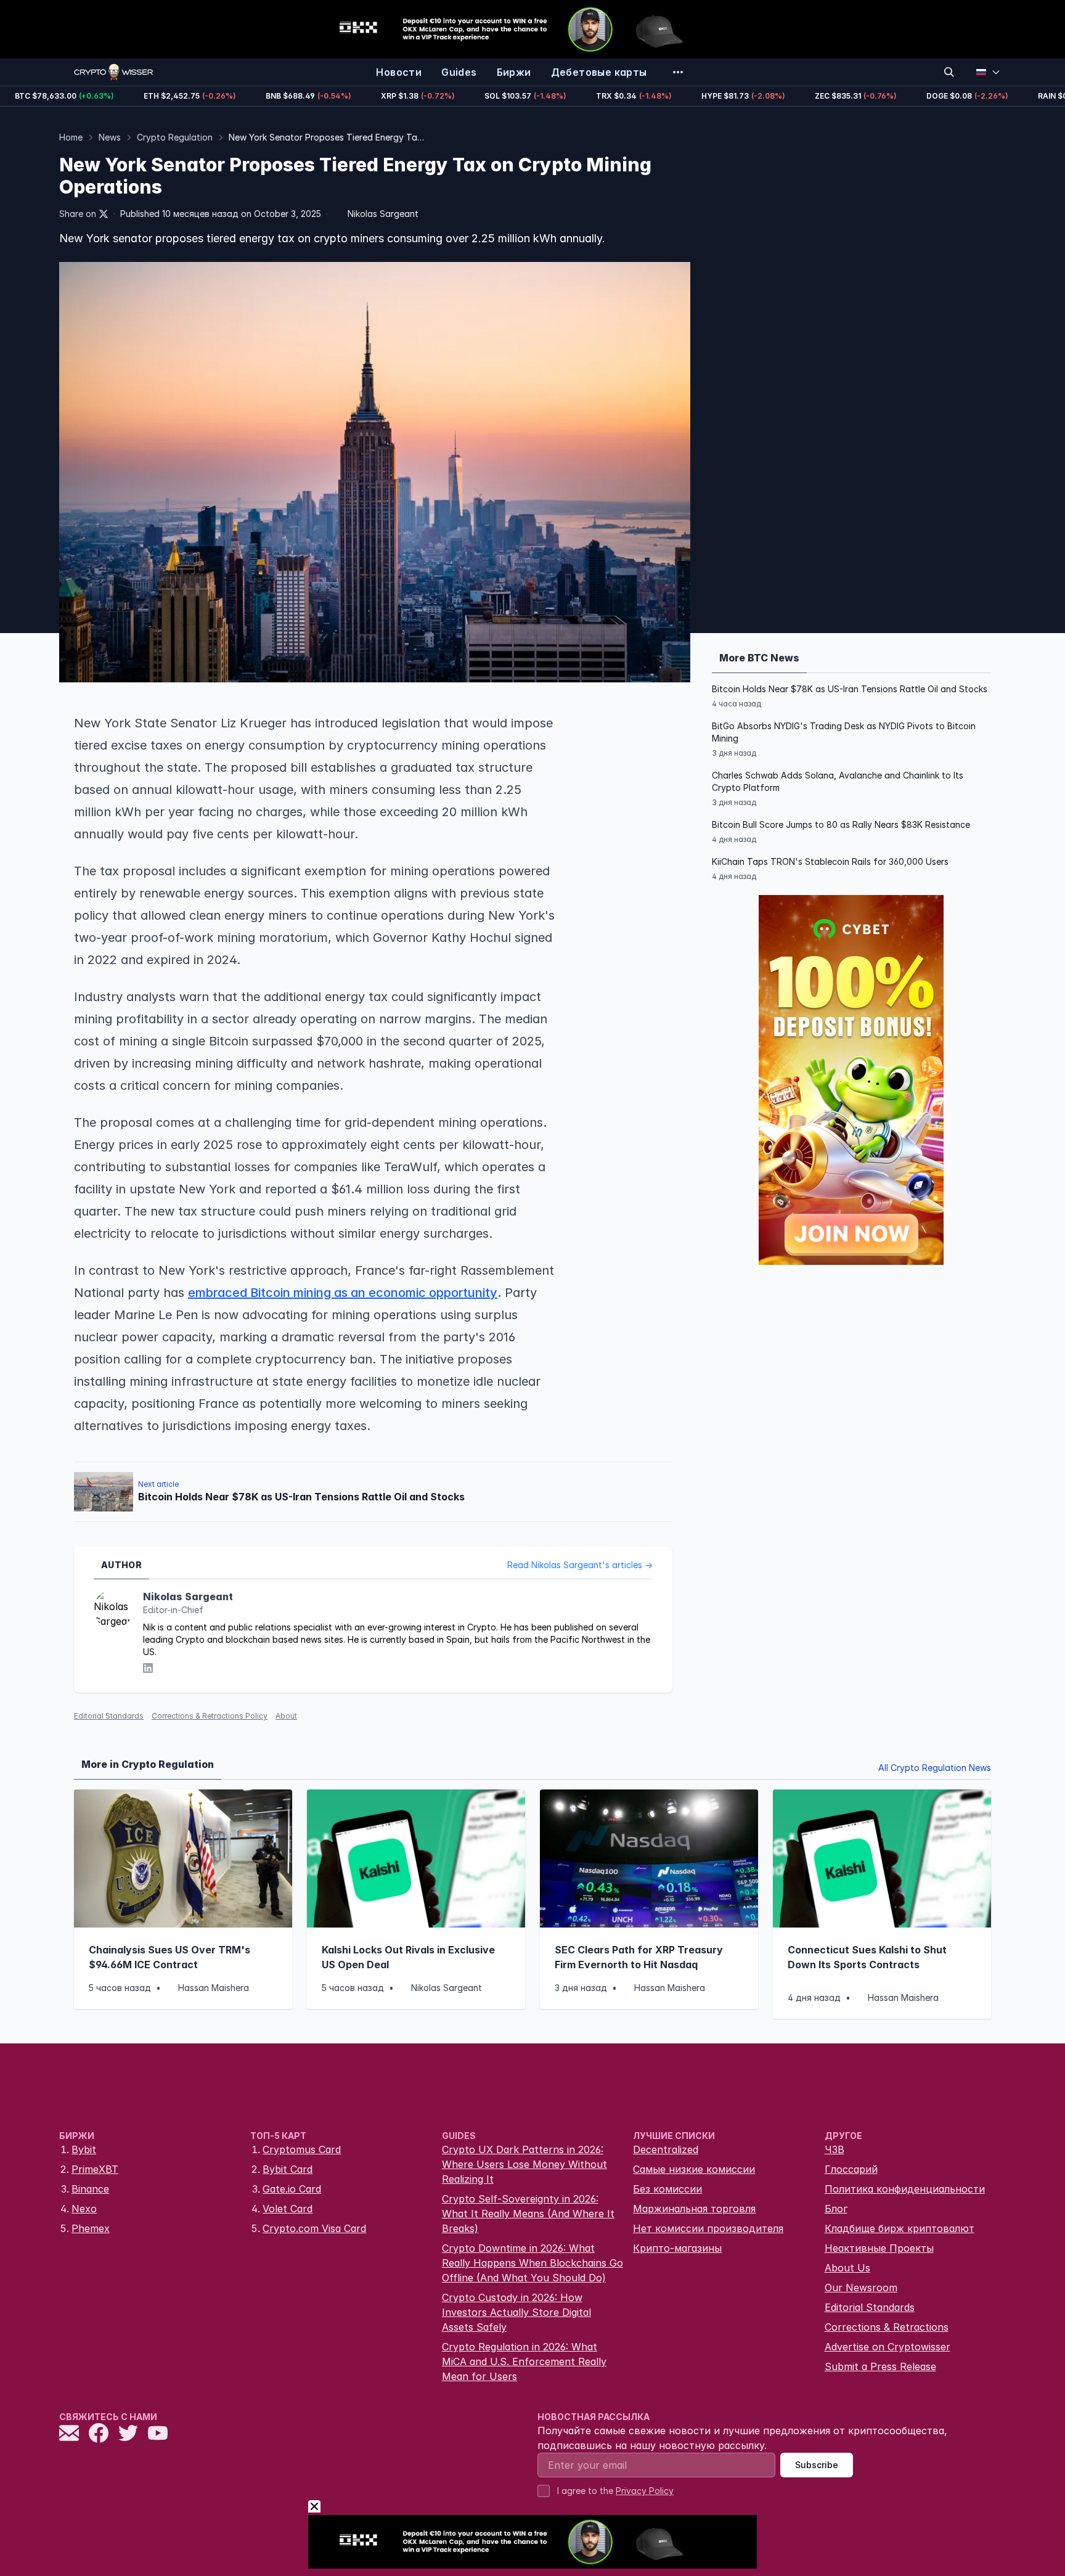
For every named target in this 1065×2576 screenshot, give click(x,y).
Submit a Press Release (880, 2366)
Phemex (91, 2228)
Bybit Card (288, 2169)
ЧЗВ (834, 2149)
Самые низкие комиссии (694, 2169)
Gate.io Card (292, 2189)
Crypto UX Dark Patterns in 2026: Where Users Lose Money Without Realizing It (524, 2164)
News (110, 137)
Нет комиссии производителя (708, 2228)
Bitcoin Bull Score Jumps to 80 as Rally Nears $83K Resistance (841, 824)
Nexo (84, 2209)
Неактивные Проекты (879, 2248)
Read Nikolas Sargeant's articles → (580, 1565)
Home (71, 137)
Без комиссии (667, 2189)
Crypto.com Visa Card (314, 2228)
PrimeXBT (95, 2169)
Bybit (84, 2149)
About (286, 1716)
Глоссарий (851, 2169)
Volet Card (288, 2209)
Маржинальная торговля (694, 2209)
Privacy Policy (645, 2491)
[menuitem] (399, 72)
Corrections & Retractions (887, 2327)
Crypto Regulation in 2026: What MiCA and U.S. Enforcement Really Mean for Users (524, 2361)
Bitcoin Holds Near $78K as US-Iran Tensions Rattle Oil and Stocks (850, 689)
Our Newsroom (861, 2288)
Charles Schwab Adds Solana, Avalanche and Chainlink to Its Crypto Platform (838, 781)
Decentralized (666, 2149)
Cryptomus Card (302, 2149)
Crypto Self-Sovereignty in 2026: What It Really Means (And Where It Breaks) (528, 2214)
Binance (90, 2189)
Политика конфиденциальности (905, 2189)
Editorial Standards (109, 1716)
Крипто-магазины (677, 2248)
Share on (78, 214)
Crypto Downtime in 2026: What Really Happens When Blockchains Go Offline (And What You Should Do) (532, 2263)
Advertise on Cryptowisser (887, 2347)
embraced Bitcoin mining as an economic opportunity (343, 1293)
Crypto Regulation (175, 137)
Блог (836, 2209)
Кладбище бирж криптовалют (900, 2228)
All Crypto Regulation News (935, 1768)
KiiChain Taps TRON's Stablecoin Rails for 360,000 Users (830, 861)
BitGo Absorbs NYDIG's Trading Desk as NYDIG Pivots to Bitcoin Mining (844, 732)
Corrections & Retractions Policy (210, 1716)
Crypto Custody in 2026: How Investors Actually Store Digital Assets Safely (516, 2312)
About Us (847, 2268)
